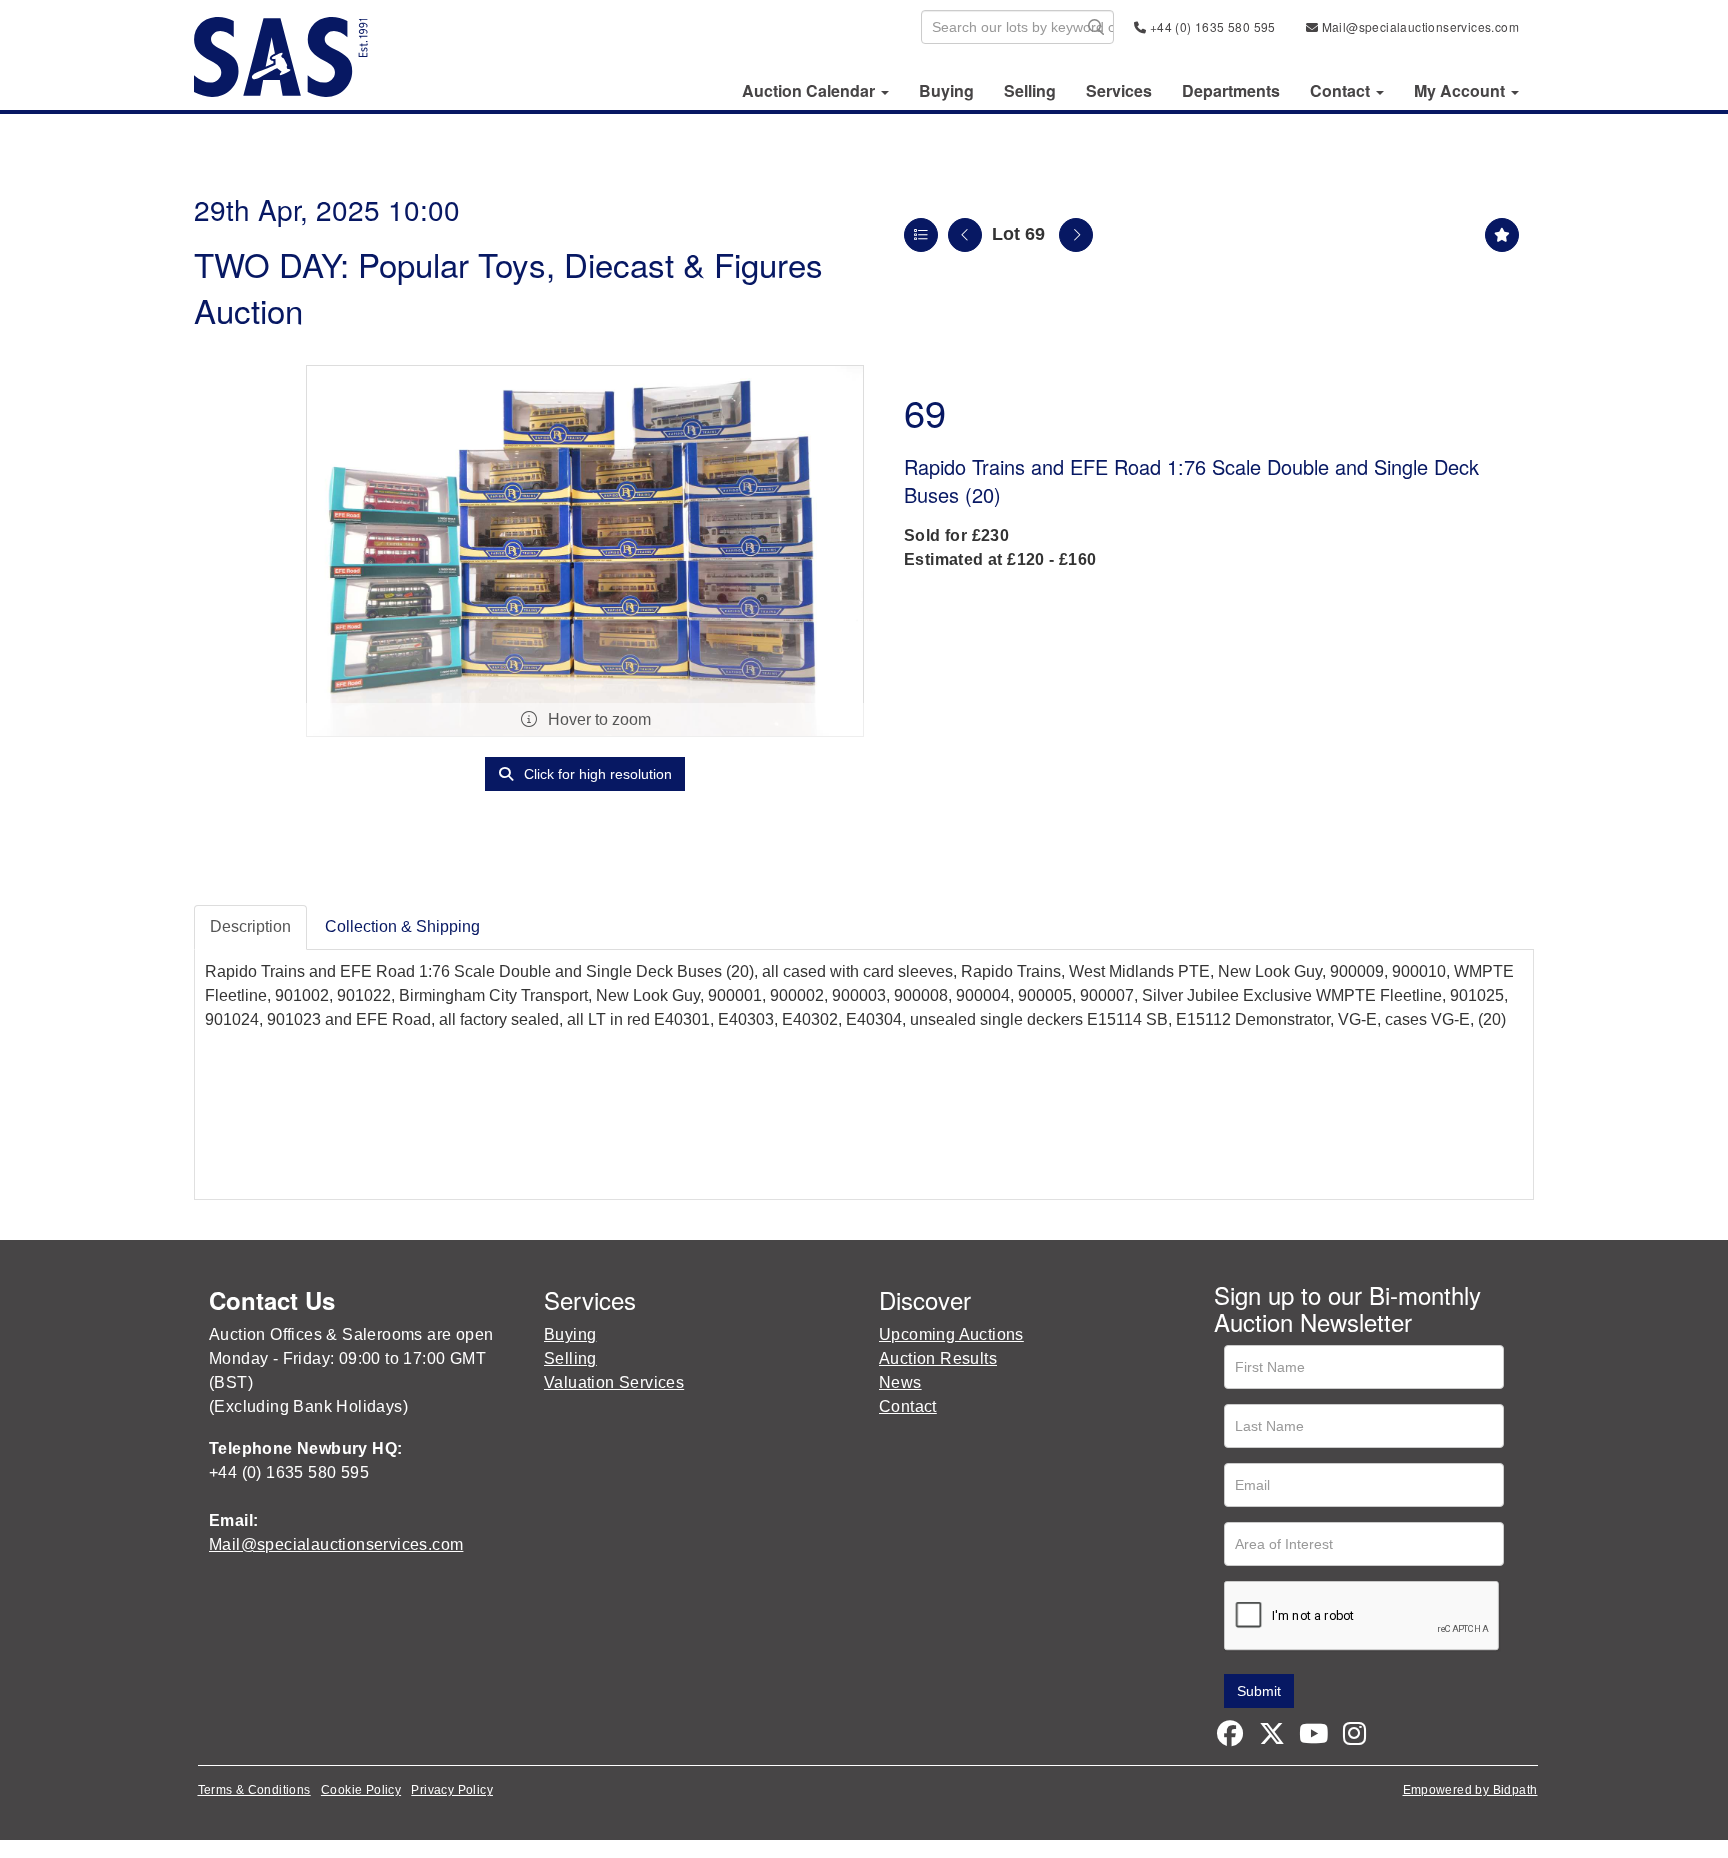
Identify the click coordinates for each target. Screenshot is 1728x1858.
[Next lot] (1076, 235)
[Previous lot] (965, 235)
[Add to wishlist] (1502, 235)
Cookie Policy (361, 1790)
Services (1119, 91)
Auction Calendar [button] (810, 91)
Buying (946, 91)
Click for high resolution (596, 774)
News (900, 1382)
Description (250, 926)
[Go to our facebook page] (1233, 1737)
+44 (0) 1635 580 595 (1210, 26)
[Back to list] (921, 235)
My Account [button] (1461, 91)
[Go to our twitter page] (1275, 1737)
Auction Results (938, 1358)
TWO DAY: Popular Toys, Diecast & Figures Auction (508, 286)
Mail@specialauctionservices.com (1418, 26)
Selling (1030, 91)
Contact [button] (1342, 91)
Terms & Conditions (254, 1790)
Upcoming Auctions (951, 1334)
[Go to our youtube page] (1316, 1737)
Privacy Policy (452, 1790)
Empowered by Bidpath (1470, 1790)
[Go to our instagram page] (1358, 1737)
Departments (1231, 91)
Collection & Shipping (402, 926)
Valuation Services (614, 1382)
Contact (908, 1406)
